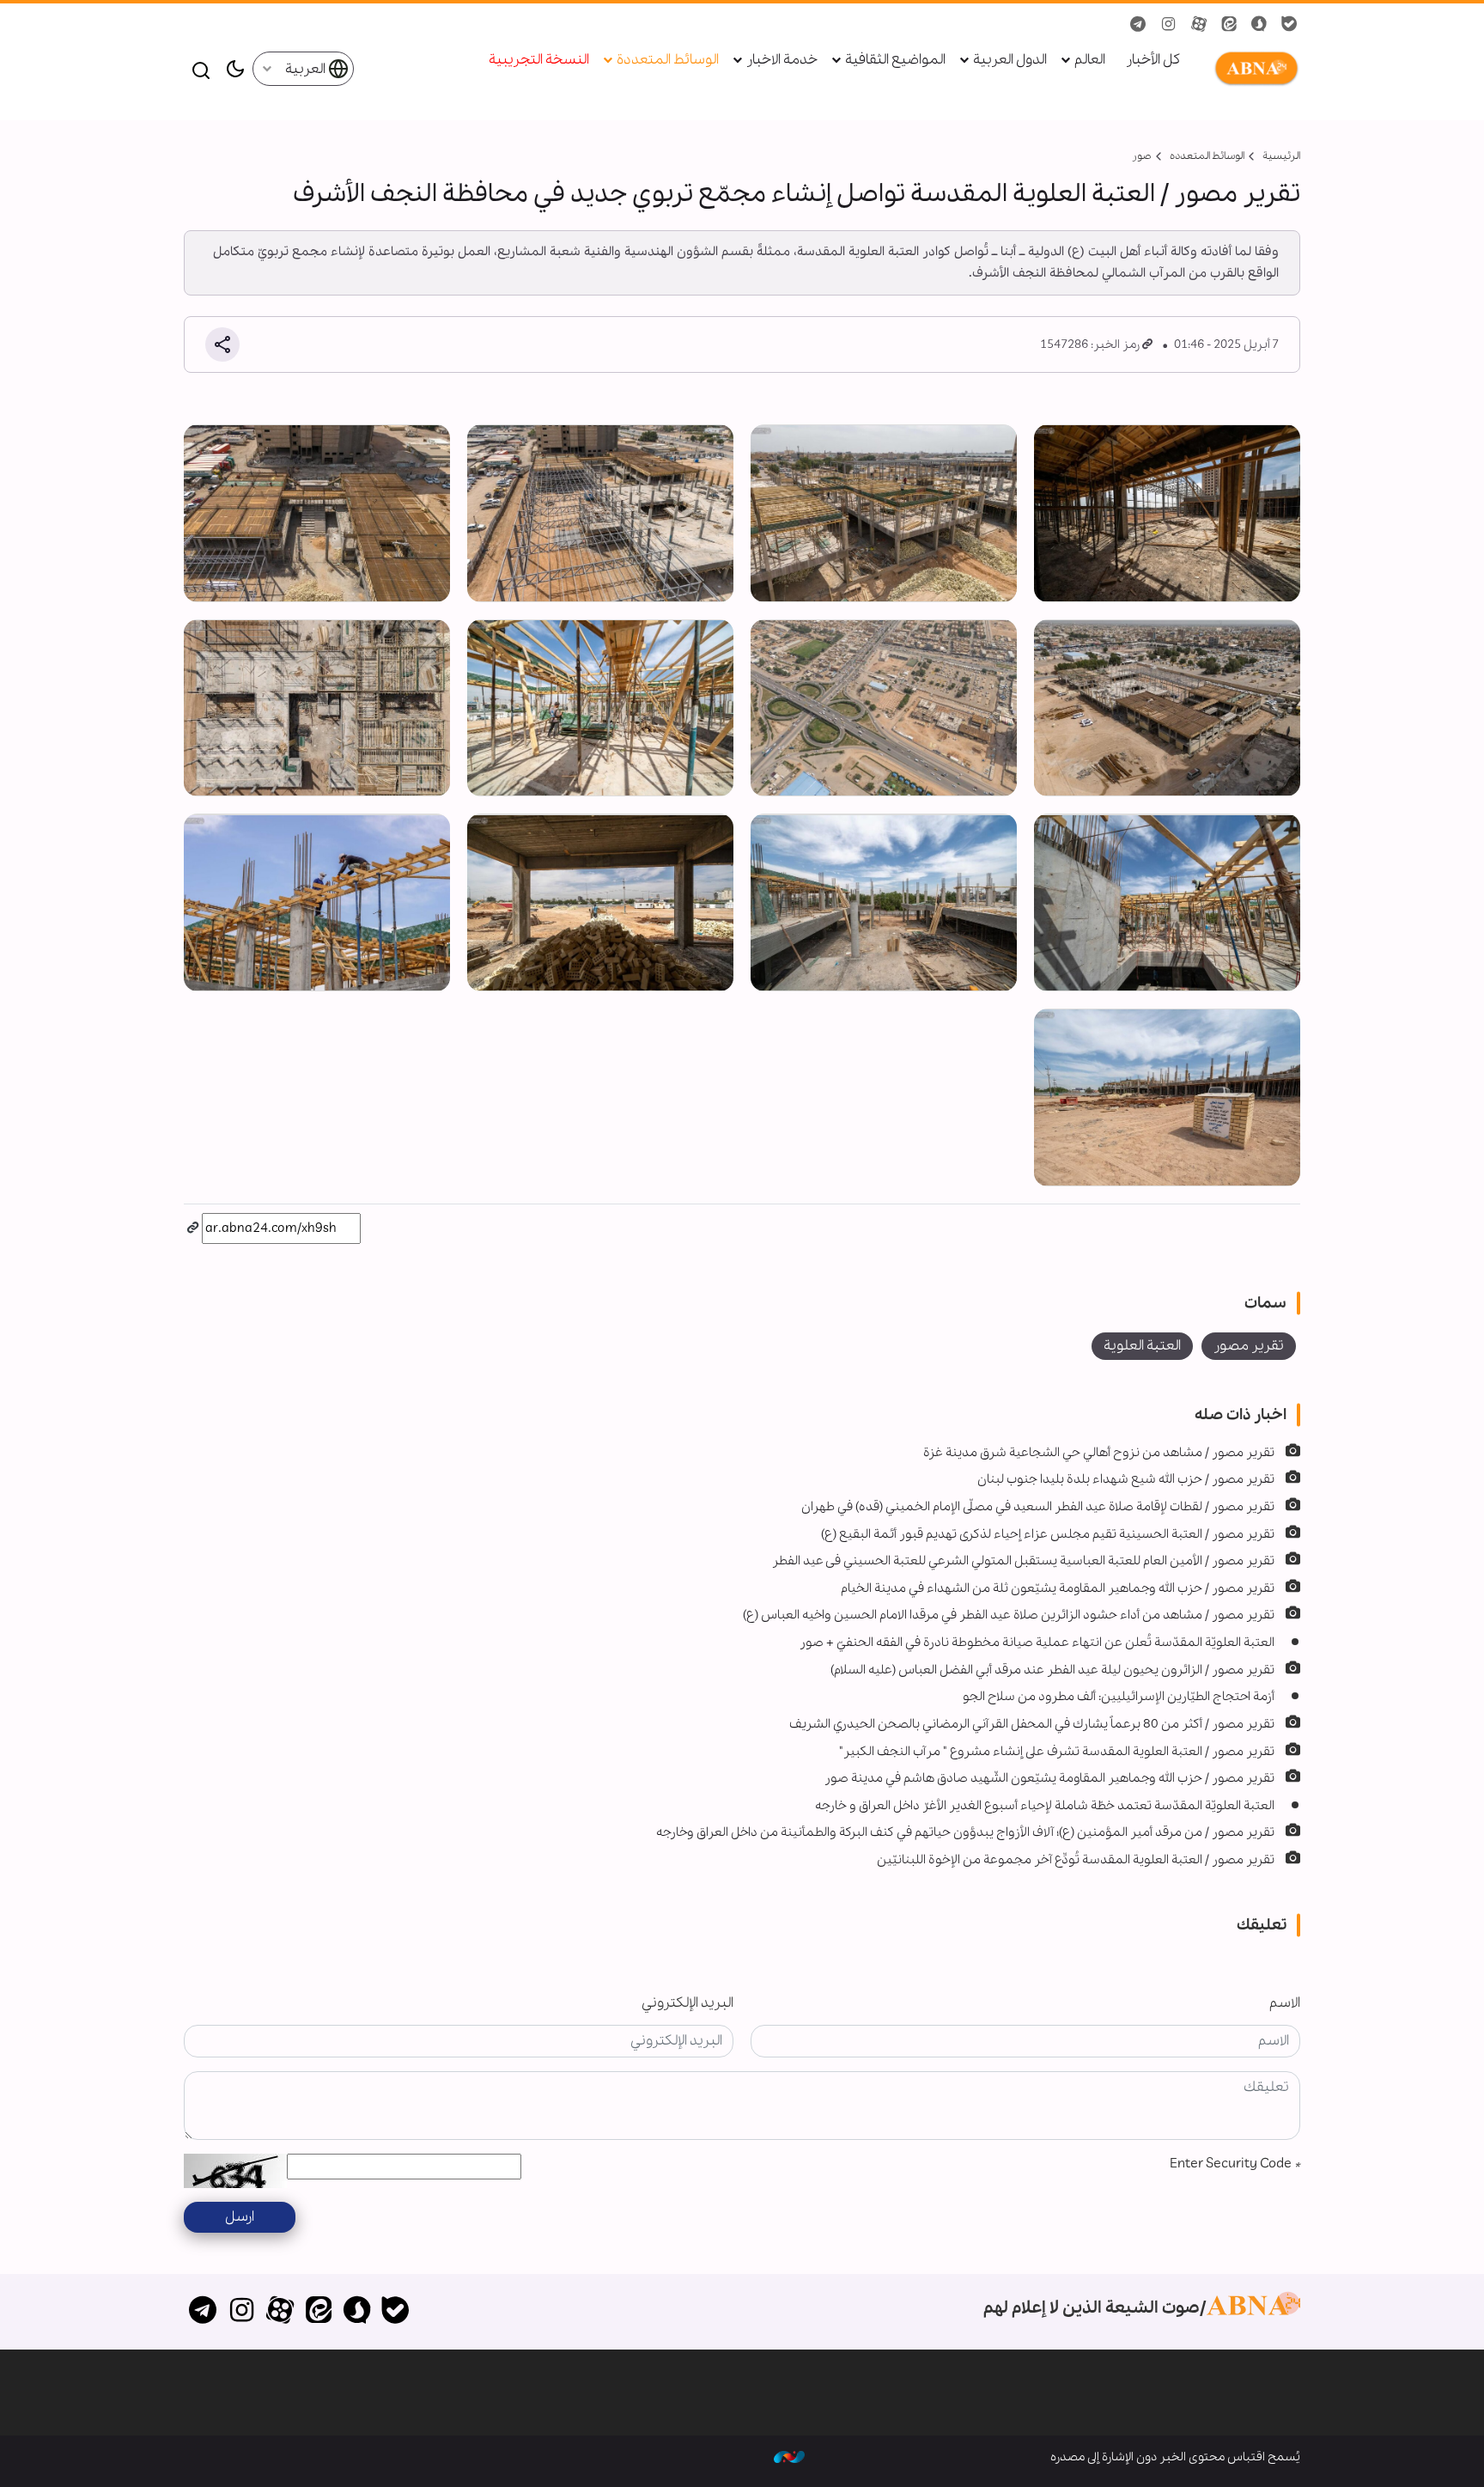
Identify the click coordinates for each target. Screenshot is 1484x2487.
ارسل (240, 2217)
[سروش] (357, 2312)
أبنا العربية (1253, 69)
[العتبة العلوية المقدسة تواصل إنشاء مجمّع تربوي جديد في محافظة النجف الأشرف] (1167, 513)
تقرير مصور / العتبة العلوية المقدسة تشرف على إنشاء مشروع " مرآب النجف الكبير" (1057, 1752)
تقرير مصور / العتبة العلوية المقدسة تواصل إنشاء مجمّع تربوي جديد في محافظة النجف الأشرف (797, 194)
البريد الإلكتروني (687, 2003)
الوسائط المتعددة (668, 61)
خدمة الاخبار (782, 61)
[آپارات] (280, 2312)
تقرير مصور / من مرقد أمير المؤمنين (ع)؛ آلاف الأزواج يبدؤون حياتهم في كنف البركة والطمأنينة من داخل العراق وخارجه (965, 1832)
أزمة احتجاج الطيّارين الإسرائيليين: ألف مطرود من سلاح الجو (1119, 1697)
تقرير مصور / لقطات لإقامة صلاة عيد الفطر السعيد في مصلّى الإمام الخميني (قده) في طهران (1038, 1507)
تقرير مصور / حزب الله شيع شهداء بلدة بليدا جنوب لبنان (1126, 1479)
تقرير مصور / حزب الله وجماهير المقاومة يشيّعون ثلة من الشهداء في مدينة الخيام (1058, 1588)
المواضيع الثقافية (895, 61)
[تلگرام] (203, 2312)
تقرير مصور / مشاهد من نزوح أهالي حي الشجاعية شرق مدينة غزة (1099, 1453)
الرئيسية (1281, 156)
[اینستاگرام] (242, 2312)
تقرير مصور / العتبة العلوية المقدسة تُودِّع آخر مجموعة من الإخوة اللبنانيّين (1076, 1860)
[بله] (395, 2312)
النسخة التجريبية (539, 61)
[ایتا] (318, 2312)
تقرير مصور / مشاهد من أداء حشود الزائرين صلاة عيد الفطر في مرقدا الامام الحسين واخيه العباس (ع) (1009, 1615)
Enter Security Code (1235, 2164)
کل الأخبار (1153, 61)
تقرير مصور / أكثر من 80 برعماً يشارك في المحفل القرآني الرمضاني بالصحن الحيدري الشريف (1032, 1724)
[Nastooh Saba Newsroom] (789, 2457)
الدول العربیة (1010, 61)
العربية (307, 69)
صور (1142, 156)
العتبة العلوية (1142, 1346)
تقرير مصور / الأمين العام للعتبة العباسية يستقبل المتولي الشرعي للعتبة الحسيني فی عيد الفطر (1023, 1561)
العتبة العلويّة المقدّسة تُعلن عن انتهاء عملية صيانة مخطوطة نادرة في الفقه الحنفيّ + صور (1037, 1643)
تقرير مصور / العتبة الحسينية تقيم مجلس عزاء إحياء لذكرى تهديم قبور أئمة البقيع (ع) (1048, 1534)
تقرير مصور (1249, 1346)
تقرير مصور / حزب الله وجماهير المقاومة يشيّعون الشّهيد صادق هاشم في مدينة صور (1049, 1778)
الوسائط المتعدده (1207, 156)
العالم (1090, 61)
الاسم (1285, 2003)
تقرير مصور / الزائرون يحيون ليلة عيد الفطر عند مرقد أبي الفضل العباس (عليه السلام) (1052, 1670)
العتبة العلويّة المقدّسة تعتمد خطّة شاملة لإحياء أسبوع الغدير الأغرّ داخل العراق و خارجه (1045, 1806)
